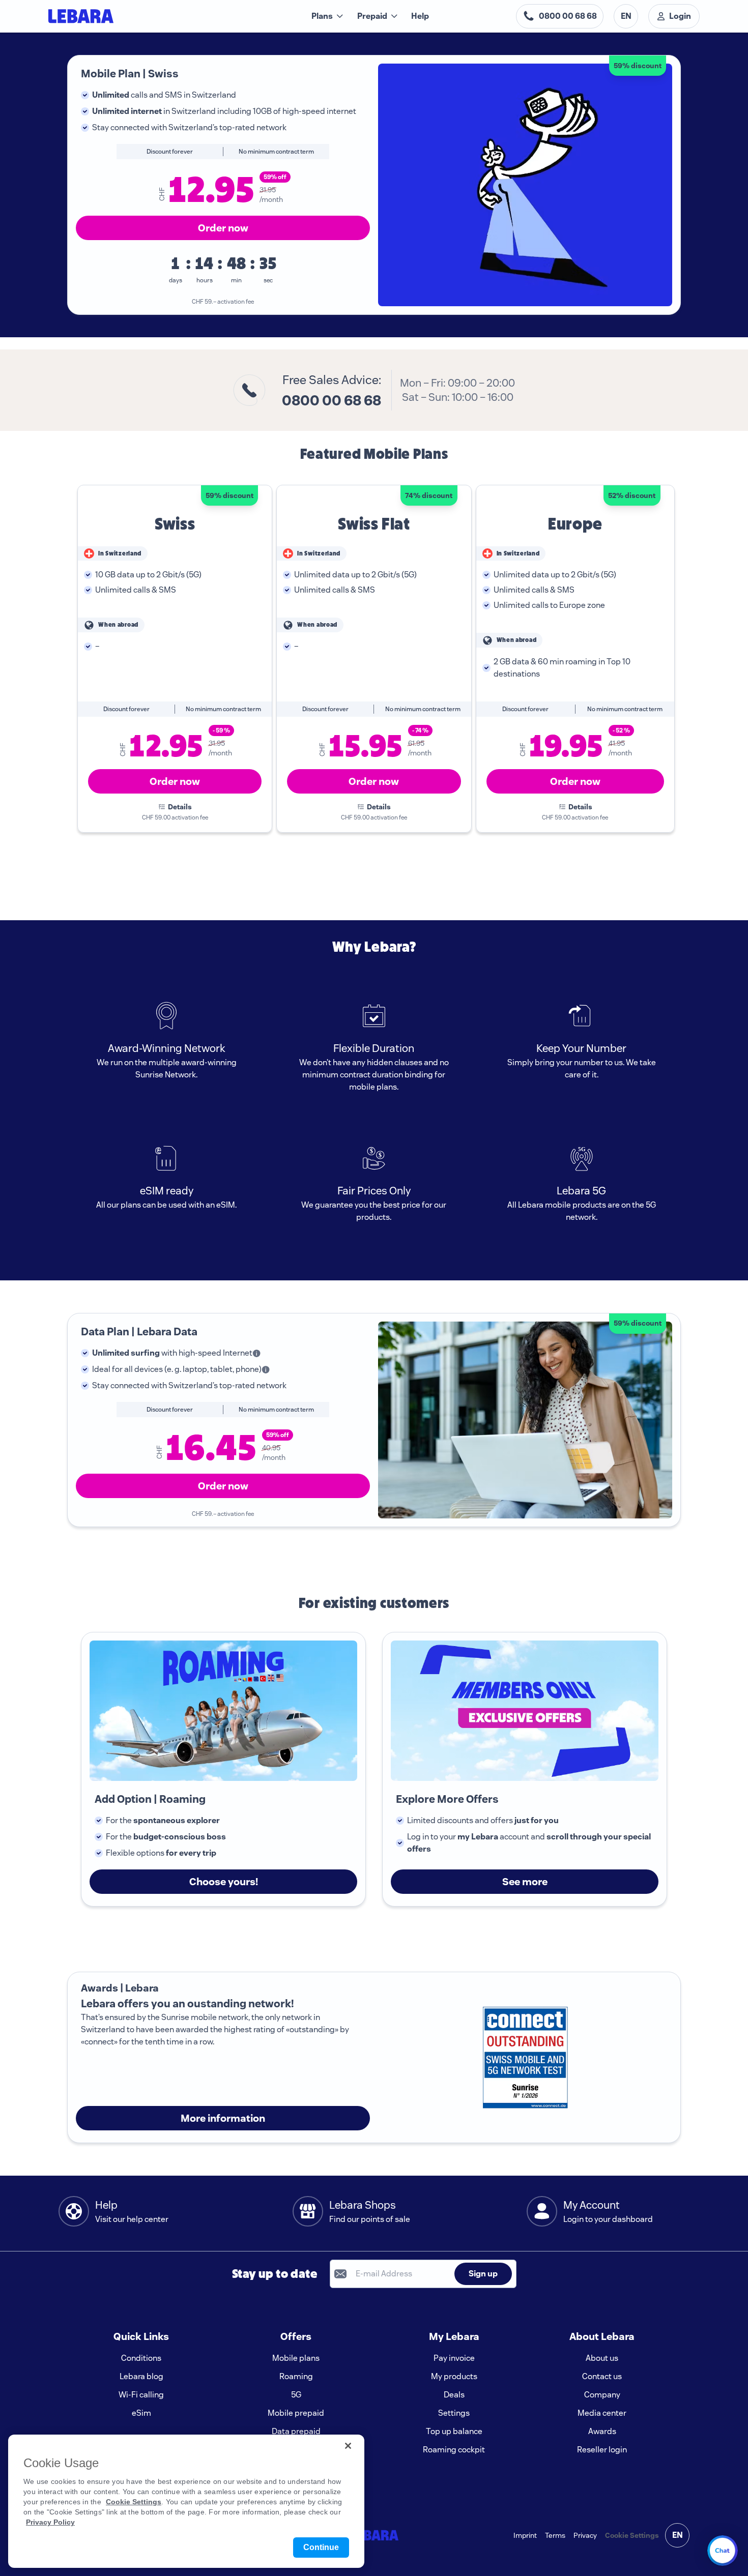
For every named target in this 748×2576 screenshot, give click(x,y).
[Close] (348, 2446)
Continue (321, 2547)
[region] (186, 2501)
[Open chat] (723, 2551)
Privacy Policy (50, 2522)
